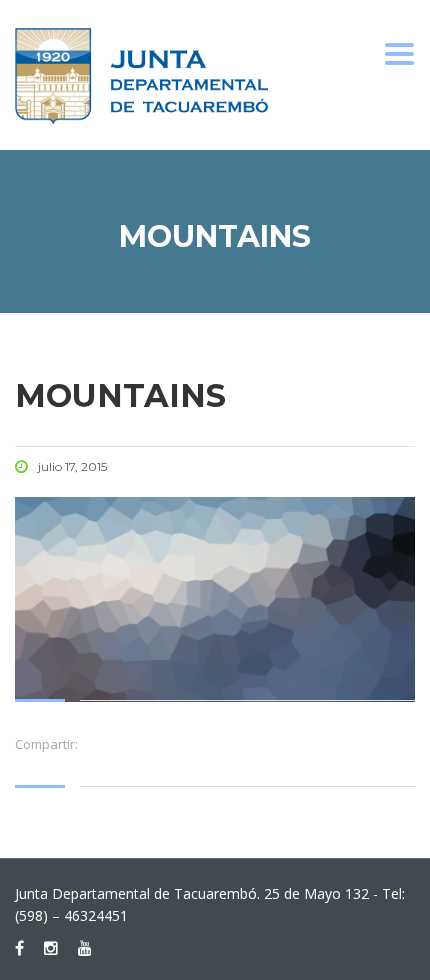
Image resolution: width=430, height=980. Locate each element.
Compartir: (46, 744)
